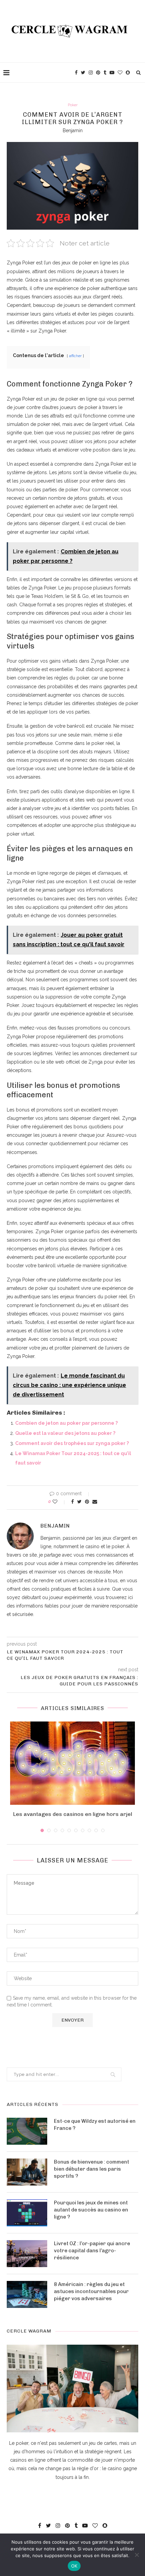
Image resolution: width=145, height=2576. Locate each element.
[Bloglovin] (120, 73)
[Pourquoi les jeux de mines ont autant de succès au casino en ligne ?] (27, 2213)
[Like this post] (60, 1502)
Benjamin (73, 131)
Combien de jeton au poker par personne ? (66, 1423)
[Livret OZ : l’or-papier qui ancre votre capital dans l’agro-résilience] (27, 2254)
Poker (73, 105)
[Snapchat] (128, 73)
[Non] (137, 2555)
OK (74, 2566)
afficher (75, 356)
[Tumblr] (105, 73)
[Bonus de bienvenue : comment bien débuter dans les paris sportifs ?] (27, 2172)
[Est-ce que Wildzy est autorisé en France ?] (27, 2131)
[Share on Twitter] (79, 1502)
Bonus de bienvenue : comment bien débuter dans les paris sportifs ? (92, 2169)
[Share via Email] (95, 1502)
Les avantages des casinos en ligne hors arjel (73, 1814)
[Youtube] (112, 73)
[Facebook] (76, 73)
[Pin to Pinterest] (87, 1502)
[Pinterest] (98, 73)
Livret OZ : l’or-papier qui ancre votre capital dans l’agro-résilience (92, 2251)
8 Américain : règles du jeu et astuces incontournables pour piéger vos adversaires (91, 2291)
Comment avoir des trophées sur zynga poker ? (72, 1443)
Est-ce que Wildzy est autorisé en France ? (95, 2125)
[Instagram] (91, 73)
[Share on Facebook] (72, 1502)
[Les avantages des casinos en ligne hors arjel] (72, 1763)
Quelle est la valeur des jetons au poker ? (65, 1433)
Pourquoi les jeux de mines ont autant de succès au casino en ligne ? (91, 2210)
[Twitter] (83, 73)
